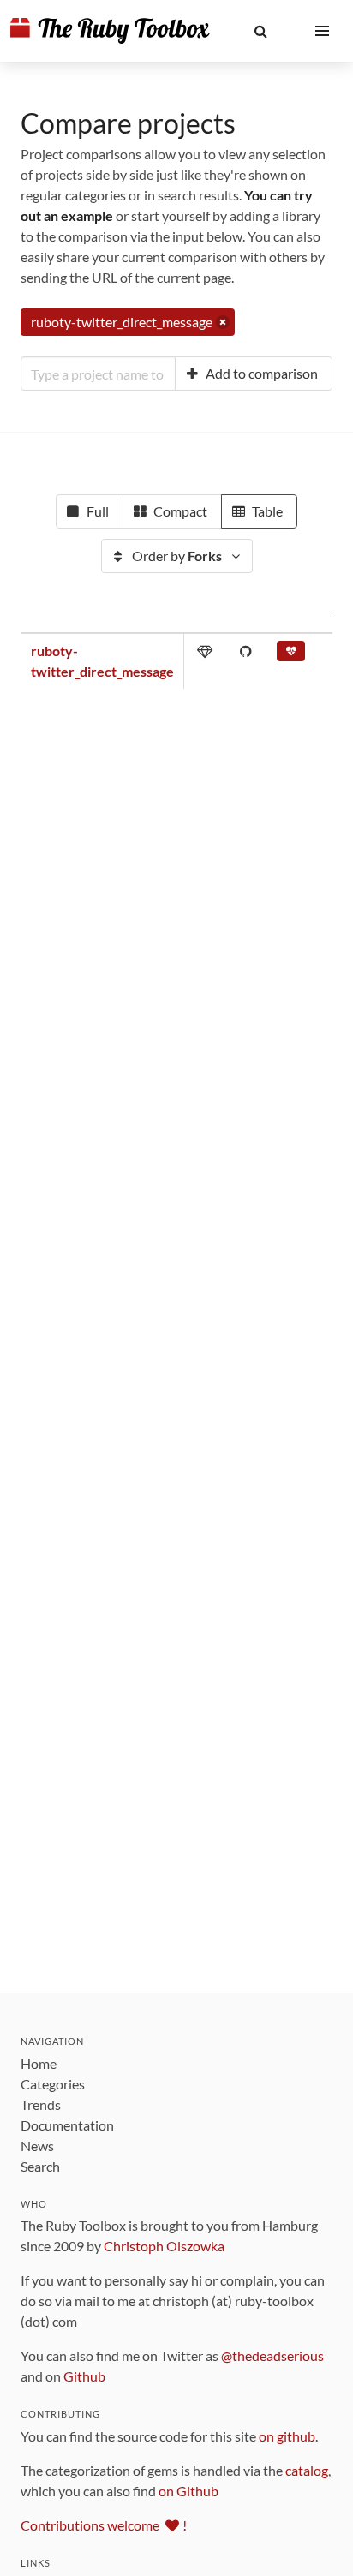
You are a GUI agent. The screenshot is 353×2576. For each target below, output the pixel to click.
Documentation (67, 2125)
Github (84, 2376)
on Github (188, 2491)
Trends (41, 2104)
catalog (307, 2470)
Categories (53, 2084)
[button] (260, 31)
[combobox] (98, 374)
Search (40, 2166)
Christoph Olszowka (164, 2246)
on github (287, 2436)
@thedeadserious (272, 2355)
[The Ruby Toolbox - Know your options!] (110, 31)
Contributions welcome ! (104, 2525)
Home (39, 2063)
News (37, 2146)
